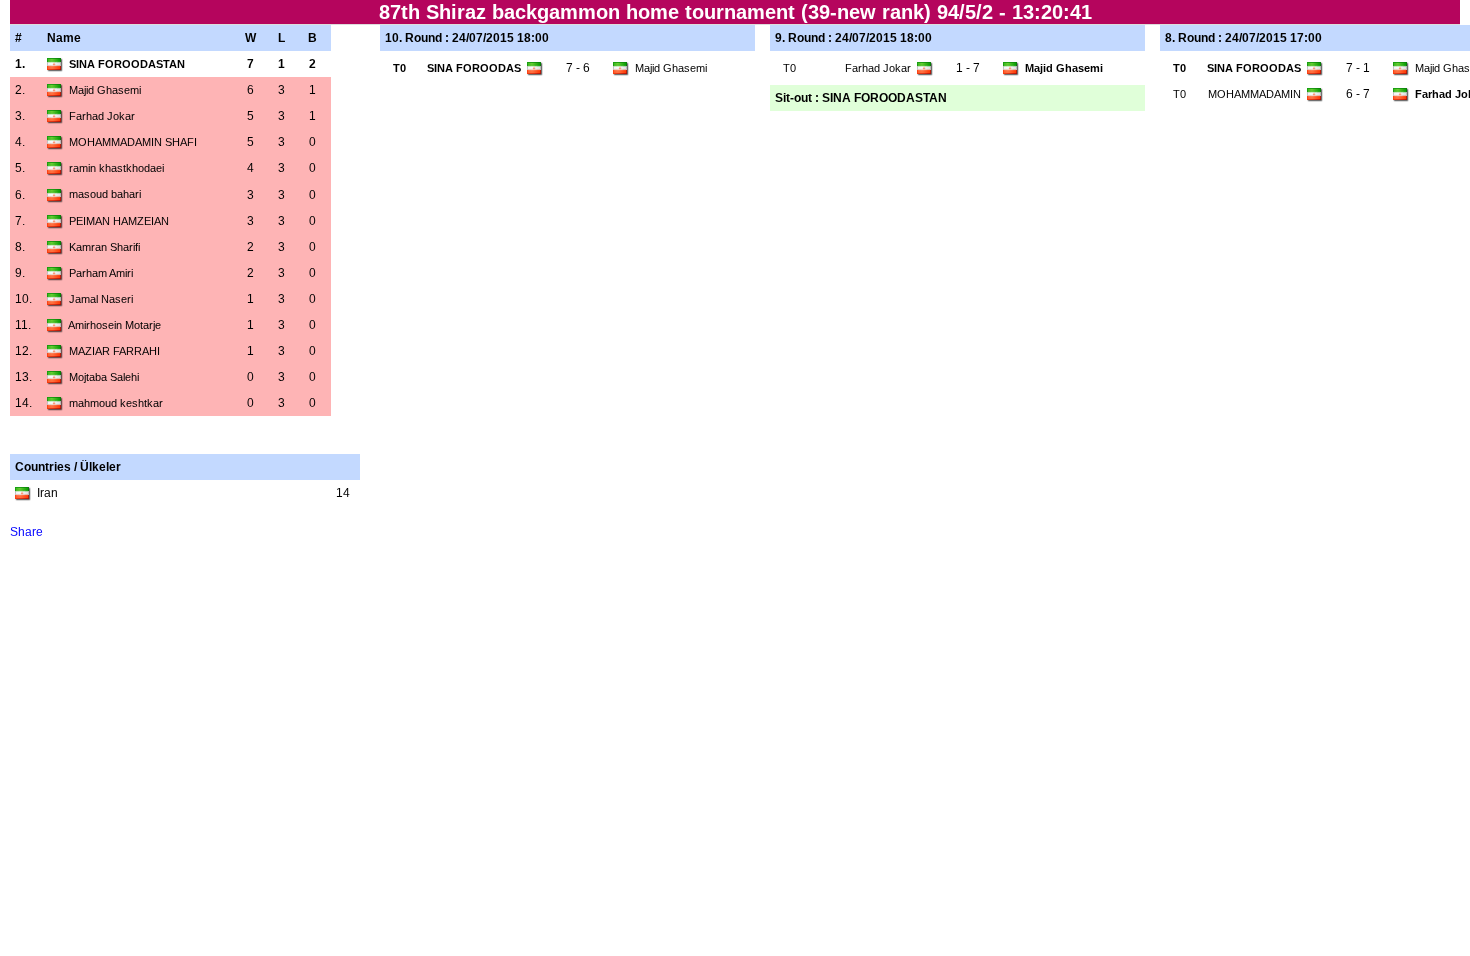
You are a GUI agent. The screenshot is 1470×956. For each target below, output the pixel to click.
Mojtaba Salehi (104, 377)
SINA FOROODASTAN (127, 64)
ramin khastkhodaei (116, 168)
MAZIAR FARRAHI (114, 351)
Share (26, 532)
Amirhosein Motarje (114, 325)
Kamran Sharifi (104, 247)
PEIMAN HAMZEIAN (119, 221)
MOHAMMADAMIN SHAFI (133, 142)
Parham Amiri (101, 273)
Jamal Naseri (101, 299)
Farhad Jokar (102, 116)
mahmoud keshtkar (116, 403)
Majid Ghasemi (105, 90)
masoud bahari (105, 194)
